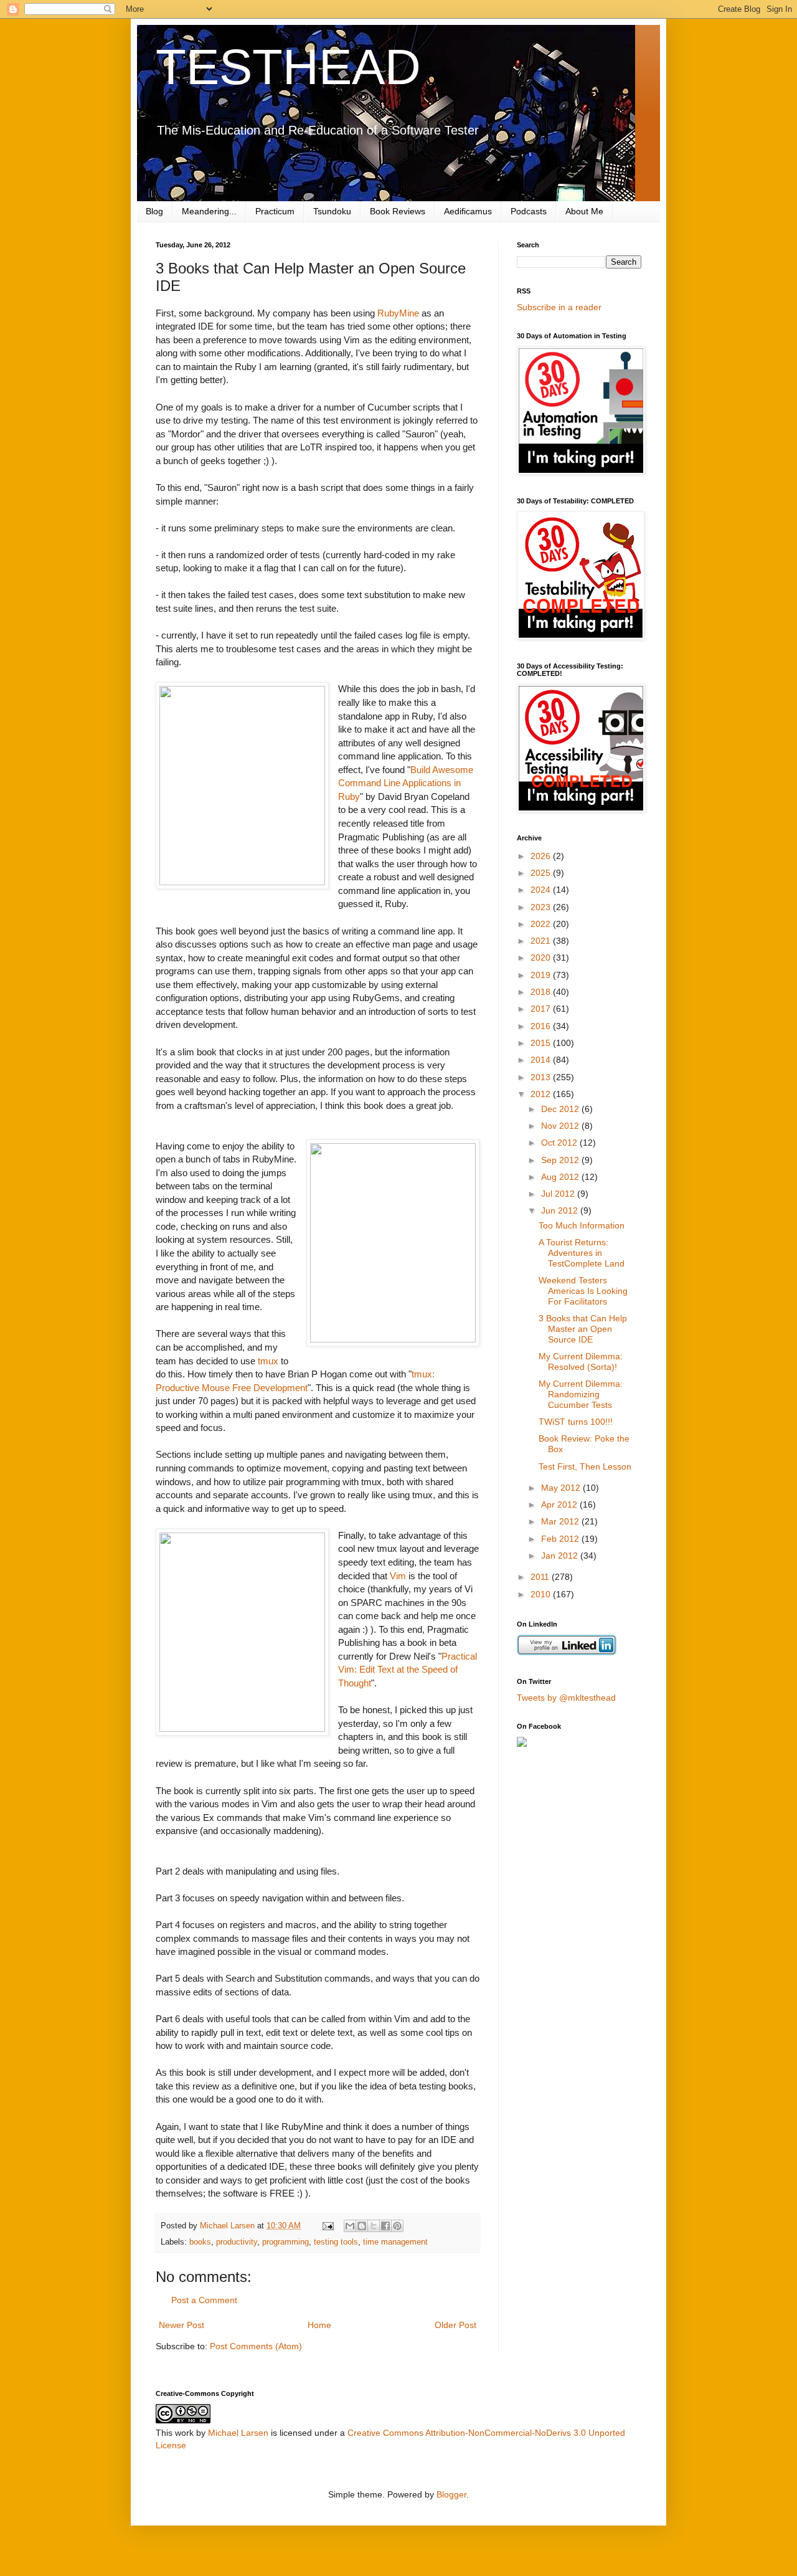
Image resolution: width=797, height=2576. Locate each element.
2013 (542, 1077)
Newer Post (182, 2325)
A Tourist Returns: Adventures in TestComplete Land (582, 1253)
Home (319, 2325)
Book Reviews (398, 211)
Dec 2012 (561, 1109)
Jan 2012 (561, 1556)
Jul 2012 (559, 1194)
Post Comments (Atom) (256, 2346)
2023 (542, 907)
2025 (542, 873)
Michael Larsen (238, 2433)
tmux (268, 1361)
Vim (398, 1576)
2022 (542, 924)
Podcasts (529, 211)
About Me (584, 211)
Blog (154, 211)
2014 (542, 1060)
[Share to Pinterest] (397, 2226)
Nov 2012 (561, 1126)
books (200, 2242)
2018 (542, 992)
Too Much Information (582, 1225)
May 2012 (562, 1488)
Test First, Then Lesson (585, 1466)
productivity (237, 2242)
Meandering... (209, 211)
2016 (542, 1026)
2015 (542, 1043)
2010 (542, 1594)
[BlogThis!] (362, 2226)
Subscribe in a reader (559, 307)
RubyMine (398, 313)
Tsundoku (332, 211)
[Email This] (350, 2226)
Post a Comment (204, 2300)
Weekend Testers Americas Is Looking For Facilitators (583, 1291)
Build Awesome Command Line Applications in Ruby (406, 783)
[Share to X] (374, 2226)
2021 (542, 941)
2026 (542, 856)
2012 (542, 1094)
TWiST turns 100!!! (576, 1422)
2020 (542, 958)
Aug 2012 (561, 1177)
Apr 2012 (560, 1504)
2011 (541, 1577)
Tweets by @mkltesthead (566, 1698)
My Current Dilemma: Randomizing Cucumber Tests (581, 1394)
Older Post (455, 2325)
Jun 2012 (561, 1210)
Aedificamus (468, 211)
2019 (542, 975)
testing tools (336, 2242)
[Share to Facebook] (385, 2226)
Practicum (275, 211)
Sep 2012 (561, 1160)
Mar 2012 (561, 1521)
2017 (542, 1009)
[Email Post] (328, 2226)
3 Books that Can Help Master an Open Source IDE (583, 1329)
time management (395, 2242)
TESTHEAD (288, 67)
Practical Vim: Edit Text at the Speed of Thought (408, 1670)
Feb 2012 (561, 1539)
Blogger (451, 2494)
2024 (542, 890)
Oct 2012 (560, 1143)
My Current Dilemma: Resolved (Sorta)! (581, 1362)
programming (285, 2242)
